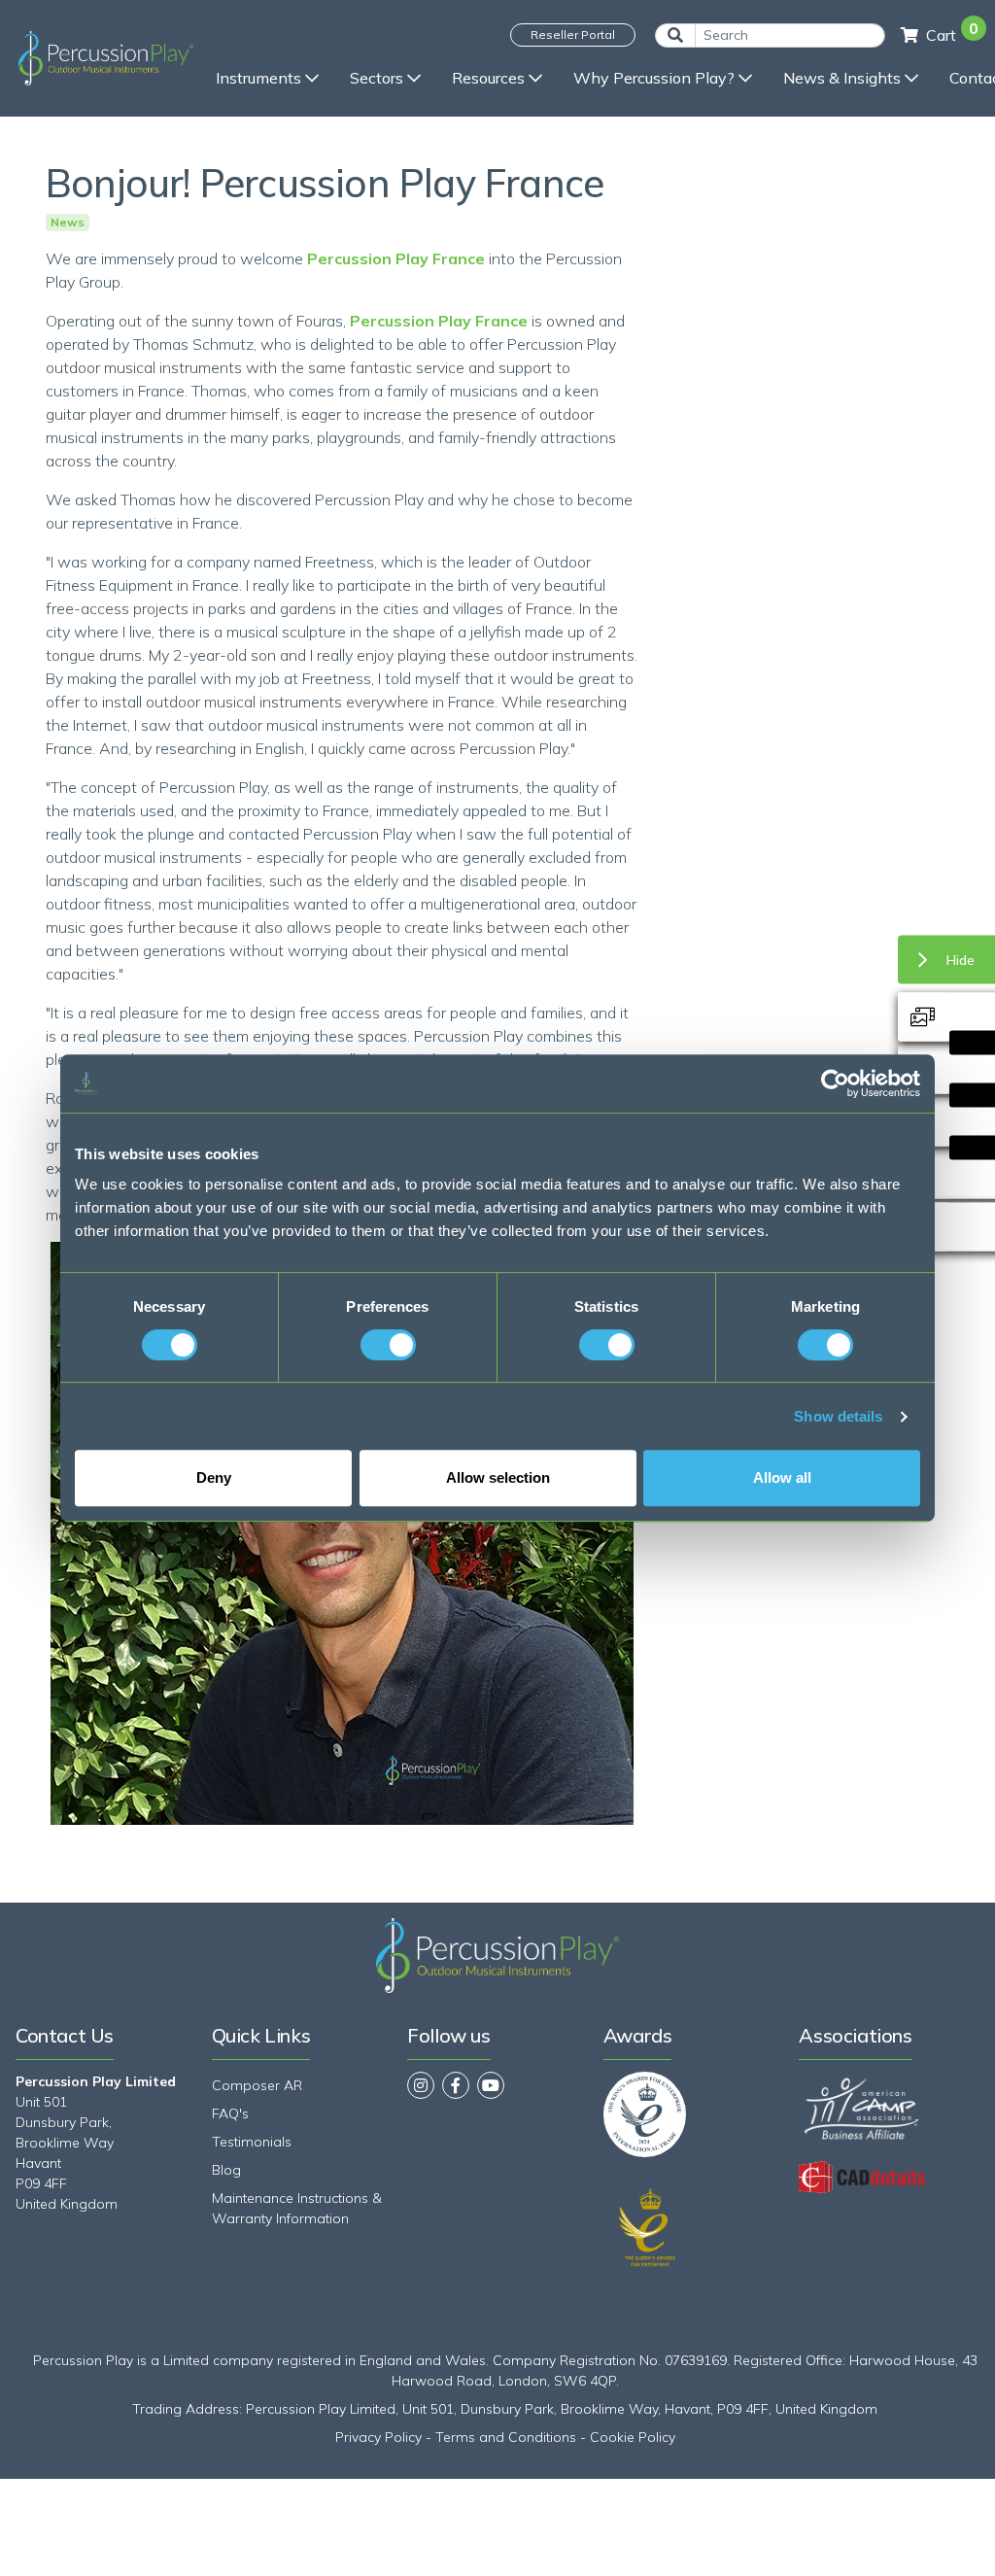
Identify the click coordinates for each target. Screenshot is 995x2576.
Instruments (258, 78)
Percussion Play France (396, 258)
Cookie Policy (633, 2437)
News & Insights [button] (842, 78)
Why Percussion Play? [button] (654, 78)
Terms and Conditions (506, 2437)
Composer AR (257, 2085)
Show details (838, 1416)
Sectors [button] (377, 78)
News (68, 223)
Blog (226, 2170)
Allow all (782, 1477)
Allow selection (498, 1477)
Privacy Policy (378, 2437)
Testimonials (252, 2142)
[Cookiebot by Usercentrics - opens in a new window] (835, 1083)
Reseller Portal (573, 34)
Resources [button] (488, 78)
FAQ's (230, 2113)
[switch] (388, 1345)
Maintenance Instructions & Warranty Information (297, 2208)
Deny (214, 1477)
